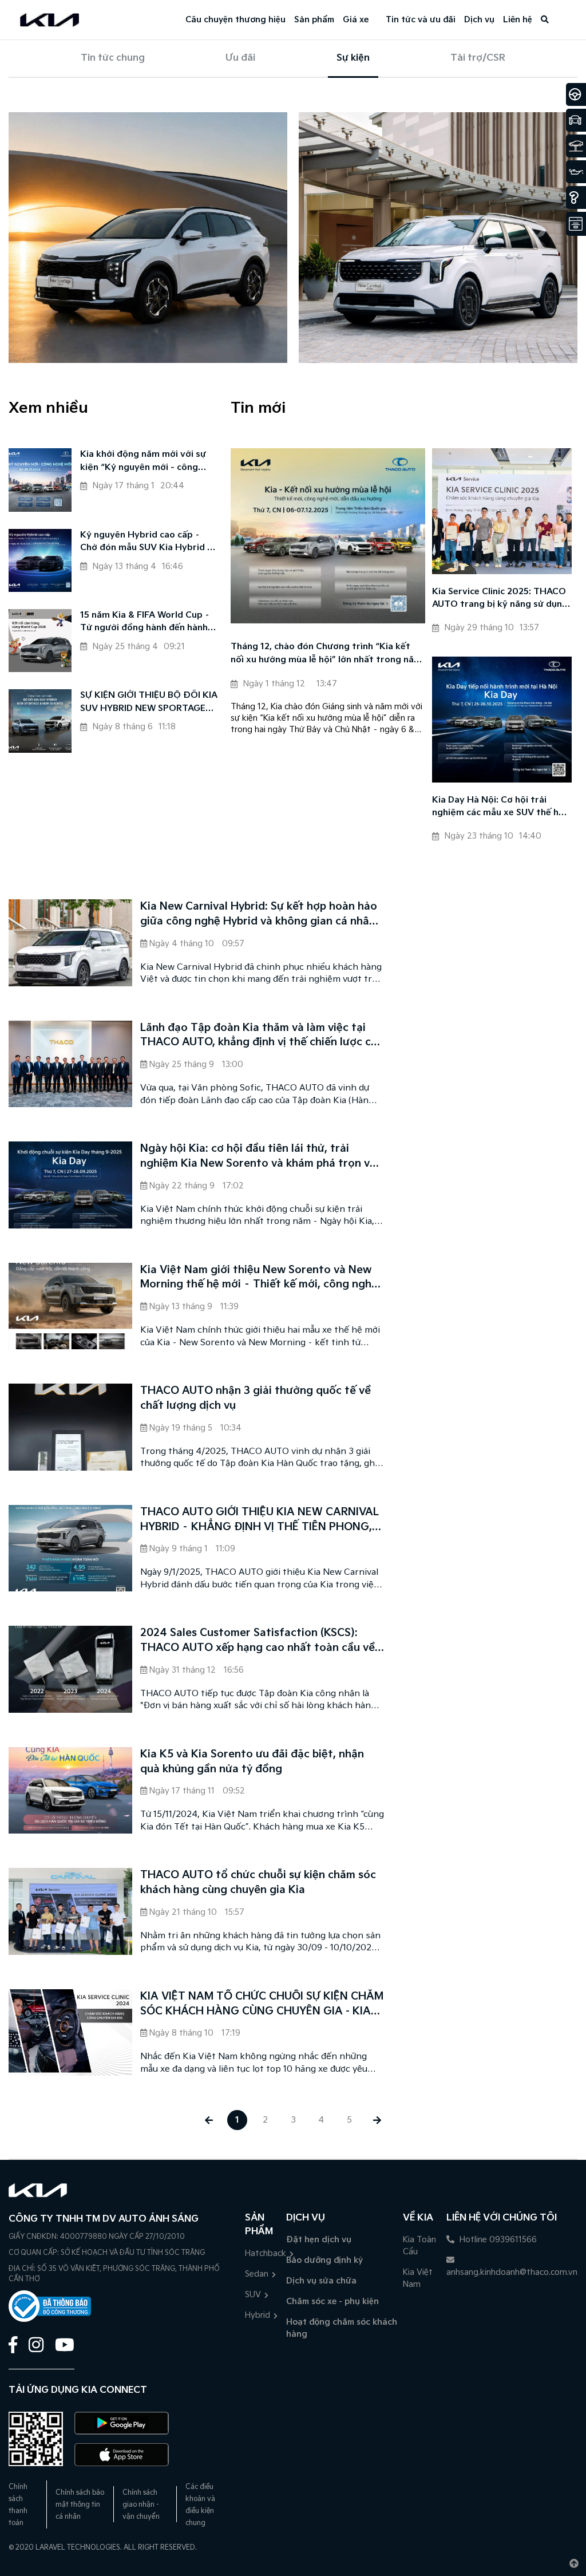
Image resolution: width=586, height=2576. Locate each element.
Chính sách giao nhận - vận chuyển (141, 2505)
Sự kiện (353, 58)
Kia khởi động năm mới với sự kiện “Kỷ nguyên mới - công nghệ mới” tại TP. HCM (143, 462)
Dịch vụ (479, 20)
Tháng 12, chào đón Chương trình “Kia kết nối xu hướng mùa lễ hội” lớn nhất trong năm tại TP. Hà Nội (326, 654)
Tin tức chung (113, 58)
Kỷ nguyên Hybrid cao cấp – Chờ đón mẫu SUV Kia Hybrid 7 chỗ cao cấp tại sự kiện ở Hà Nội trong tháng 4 (149, 542)
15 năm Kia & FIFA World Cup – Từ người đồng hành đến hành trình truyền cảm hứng (145, 623)
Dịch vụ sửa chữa (321, 2281)
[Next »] (377, 2120)
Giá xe (356, 20)
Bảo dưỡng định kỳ (324, 2260)
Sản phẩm (314, 20)
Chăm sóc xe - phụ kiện (332, 2302)
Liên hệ (518, 20)
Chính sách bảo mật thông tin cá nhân (80, 2505)
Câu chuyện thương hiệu (235, 20)
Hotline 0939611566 (497, 2240)
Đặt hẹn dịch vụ (319, 2240)
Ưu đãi (240, 58)
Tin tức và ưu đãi (421, 20)
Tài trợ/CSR (478, 58)
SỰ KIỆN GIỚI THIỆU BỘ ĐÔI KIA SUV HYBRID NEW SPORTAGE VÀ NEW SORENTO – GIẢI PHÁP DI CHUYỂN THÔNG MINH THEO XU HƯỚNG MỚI (149, 703)
